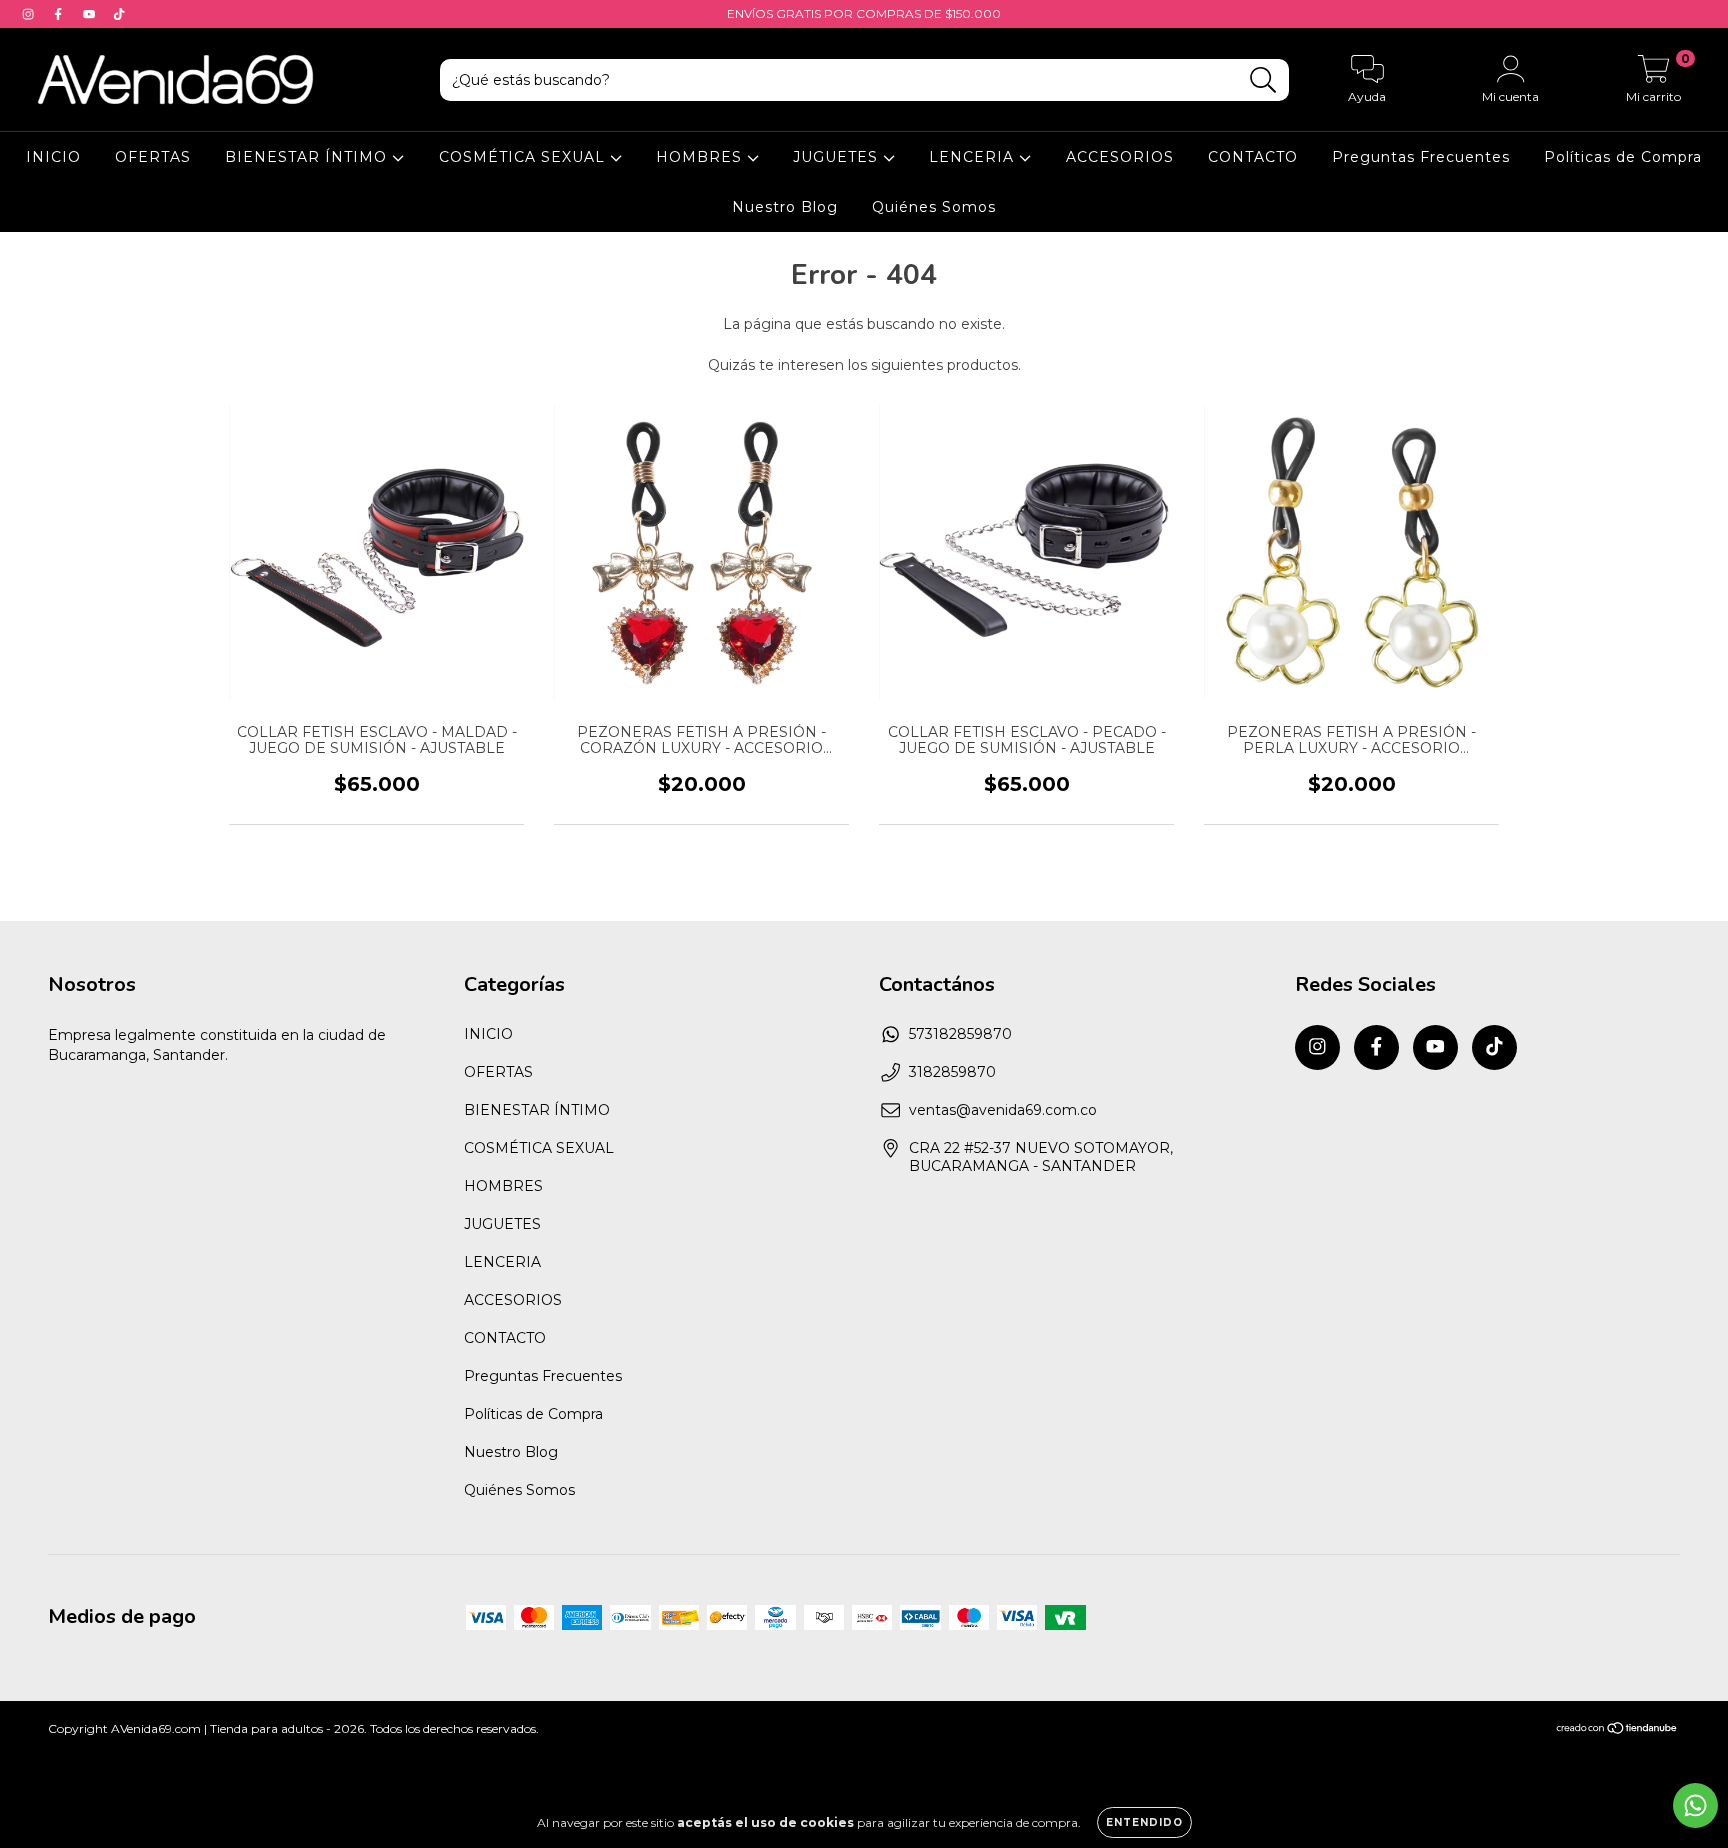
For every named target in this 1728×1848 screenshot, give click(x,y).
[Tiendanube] (1617, 1729)
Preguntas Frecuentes (1421, 157)
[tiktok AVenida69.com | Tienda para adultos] (119, 14)
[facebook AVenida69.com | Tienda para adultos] (60, 14)
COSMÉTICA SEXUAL (524, 157)
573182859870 (960, 1034)
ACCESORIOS (1120, 157)
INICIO (53, 157)
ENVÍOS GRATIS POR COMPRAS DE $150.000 (864, 13)
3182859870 (952, 1072)
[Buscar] (1263, 80)
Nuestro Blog (785, 207)
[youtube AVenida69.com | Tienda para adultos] (91, 14)
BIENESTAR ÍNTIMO (308, 157)
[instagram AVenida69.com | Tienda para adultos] (30, 14)
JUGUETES (838, 157)
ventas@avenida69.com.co (1003, 1110)
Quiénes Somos (934, 207)
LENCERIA (974, 157)
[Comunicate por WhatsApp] (1695, 1805)
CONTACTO (1253, 157)
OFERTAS (153, 157)
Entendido (1144, 1822)
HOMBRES (701, 157)
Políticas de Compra (1623, 157)
